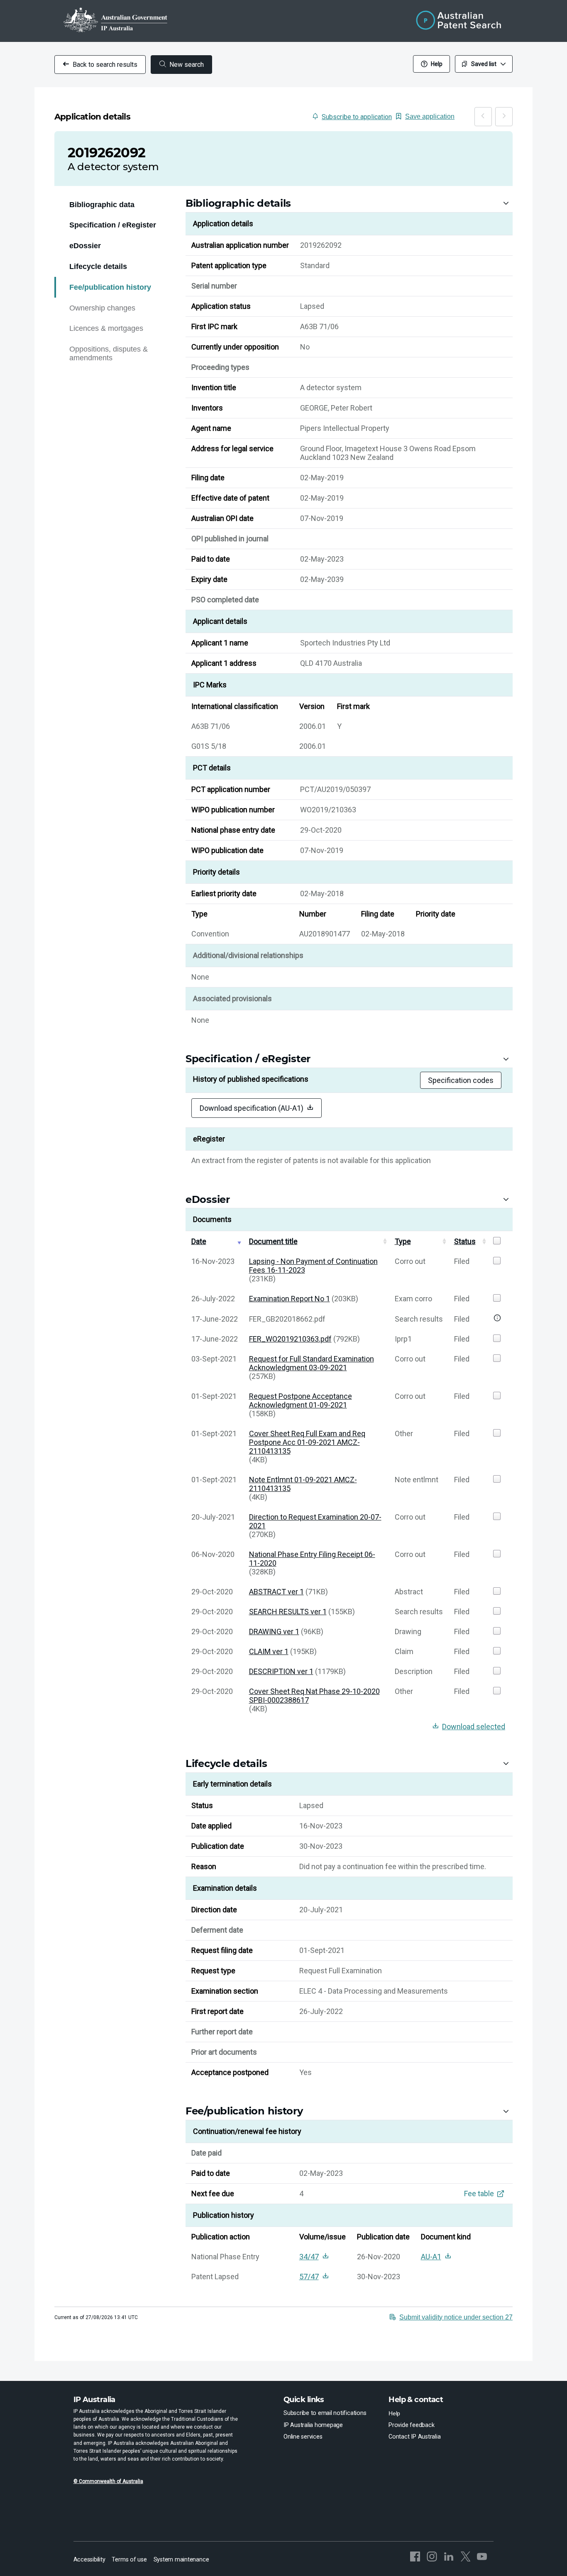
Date (199, 1241)
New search (187, 65)
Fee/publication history (110, 287)
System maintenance (181, 2561)
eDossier (85, 246)
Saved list (484, 64)
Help (437, 64)
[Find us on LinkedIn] (449, 2560)
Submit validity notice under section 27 (456, 2317)
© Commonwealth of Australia (108, 2482)
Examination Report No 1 (290, 1299)
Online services (303, 2438)
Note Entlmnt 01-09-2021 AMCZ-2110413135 (303, 1484)
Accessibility (89, 2561)
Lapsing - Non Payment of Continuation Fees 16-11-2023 (313, 1266)
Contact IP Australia (414, 2438)
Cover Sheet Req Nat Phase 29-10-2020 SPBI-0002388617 (314, 1696)
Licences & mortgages (106, 328)
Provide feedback (411, 2427)
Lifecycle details (98, 266)
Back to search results (105, 65)
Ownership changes (102, 308)
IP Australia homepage (313, 2427)
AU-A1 (431, 2257)
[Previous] (483, 117)
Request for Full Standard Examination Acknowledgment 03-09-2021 (312, 1363)
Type (403, 1241)
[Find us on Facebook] (415, 2560)
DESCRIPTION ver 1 (281, 1671)
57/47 (309, 2277)
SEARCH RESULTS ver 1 (288, 1612)
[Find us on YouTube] (482, 2560)
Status (465, 1241)
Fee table (479, 2194)
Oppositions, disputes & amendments (109, 353)
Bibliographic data (102, 205)
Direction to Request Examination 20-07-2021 (315, 1521)
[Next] (504, 117)
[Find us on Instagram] (432, 2560)
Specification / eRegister (113, 225)
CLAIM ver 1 (269, 1651)
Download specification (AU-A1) (252, 1108)
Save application (430, 116)
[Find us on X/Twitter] (465, 2560)
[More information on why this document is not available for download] (497, 1319)
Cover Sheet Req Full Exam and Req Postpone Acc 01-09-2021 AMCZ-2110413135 (307, 1442)
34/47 (309, 2257)
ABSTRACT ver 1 (276, 1592)
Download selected (474, 1727)
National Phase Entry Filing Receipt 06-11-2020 (312, 1559)
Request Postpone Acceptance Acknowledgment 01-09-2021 (301, 1400)
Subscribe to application (357, 117)
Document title (273, 1241)
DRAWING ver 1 (274, 1631)
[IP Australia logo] (115, 21)
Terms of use (129, 2560)
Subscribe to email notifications (325, 2413)
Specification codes (461, 1080)
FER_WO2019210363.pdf (290, 1339)
